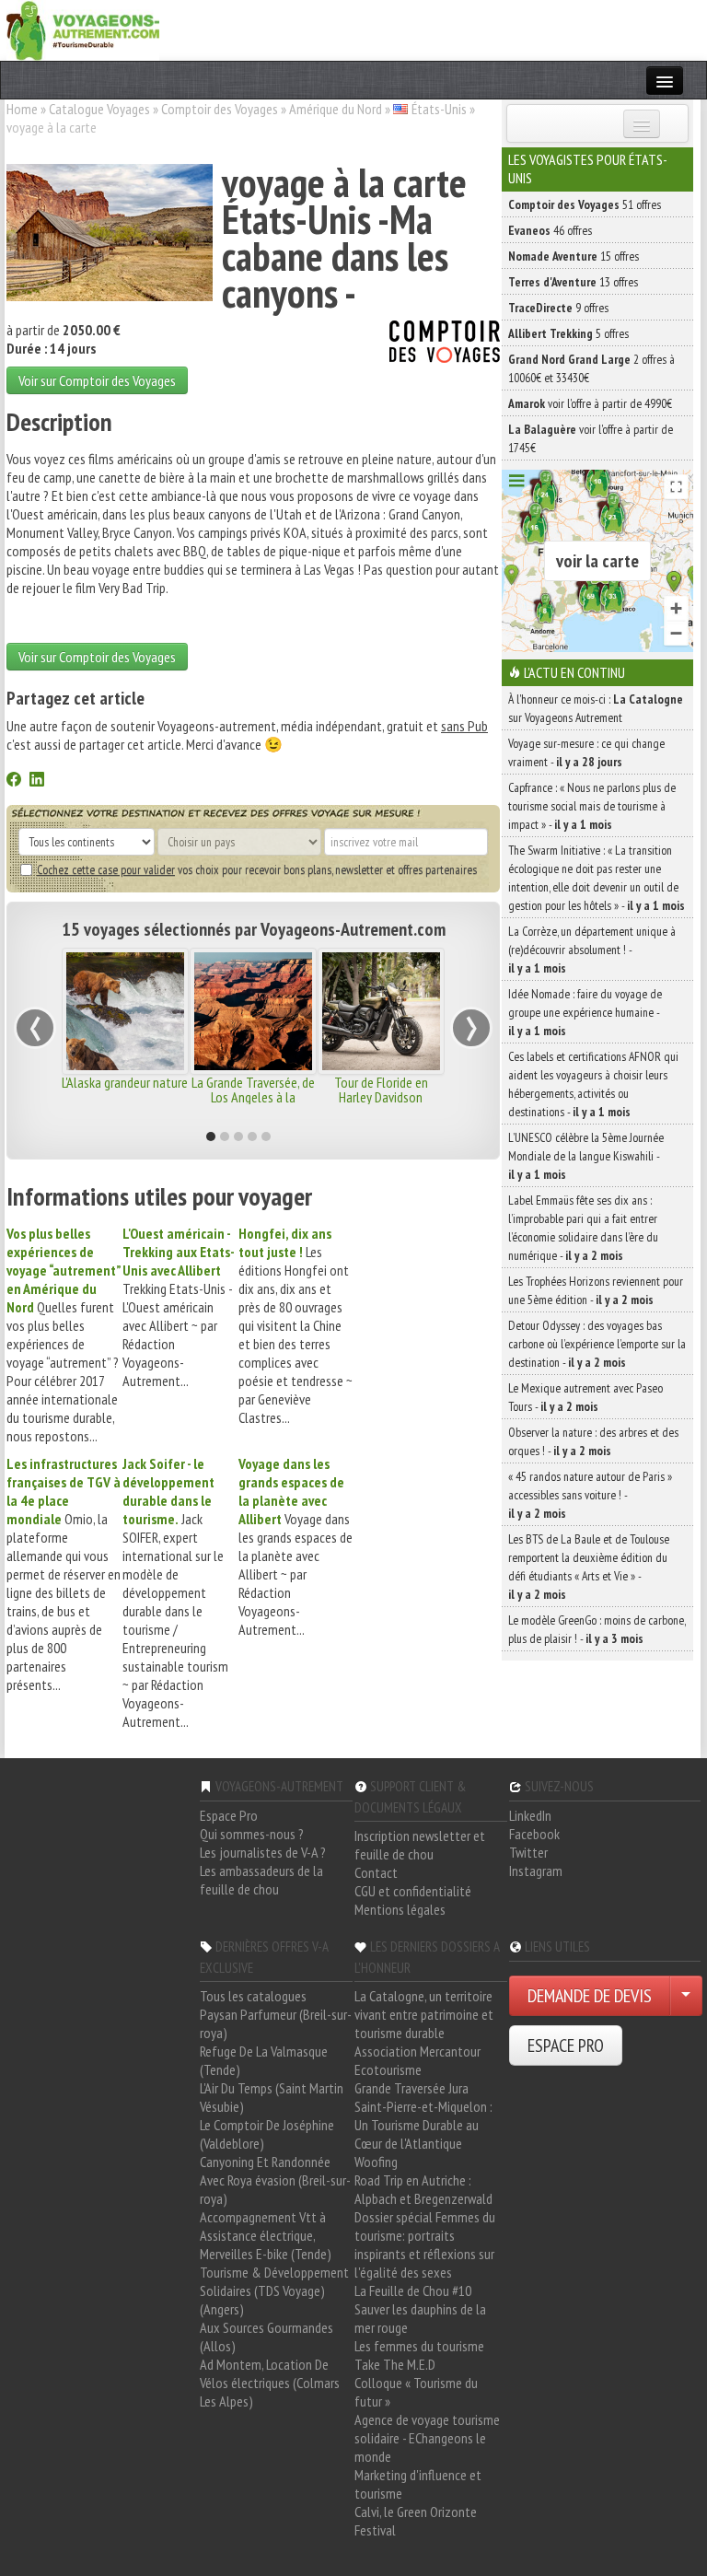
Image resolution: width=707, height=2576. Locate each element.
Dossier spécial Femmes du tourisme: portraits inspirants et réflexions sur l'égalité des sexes (425, 2244)
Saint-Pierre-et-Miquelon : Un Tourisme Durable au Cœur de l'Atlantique (423, 2125)
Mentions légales (400, 1909)
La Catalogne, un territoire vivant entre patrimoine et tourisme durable (424, 2014)
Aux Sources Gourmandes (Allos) (267, 2337)
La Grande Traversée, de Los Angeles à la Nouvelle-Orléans (253, 1097)
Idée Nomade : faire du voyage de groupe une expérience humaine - (585, 1012)
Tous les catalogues (253, 1996)
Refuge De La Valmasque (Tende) (264, 2060)
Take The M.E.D (395, 2364)
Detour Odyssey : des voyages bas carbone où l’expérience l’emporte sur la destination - (597, 1344)
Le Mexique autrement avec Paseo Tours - (585, 1397)
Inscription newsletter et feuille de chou (420, 1845)
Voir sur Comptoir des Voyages (97, 380)
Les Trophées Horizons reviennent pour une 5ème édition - (596, 1290)
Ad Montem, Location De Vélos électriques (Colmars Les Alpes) (270, 2383)
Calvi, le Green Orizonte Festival (416, 2521)
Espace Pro (229, 1815)
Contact (376, 1872)
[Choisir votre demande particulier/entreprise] (686, 1996)
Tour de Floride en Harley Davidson (381, 1090)
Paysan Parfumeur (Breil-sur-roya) (276, 2023)
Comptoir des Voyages (220, 109)
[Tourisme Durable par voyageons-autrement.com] (83, 29)
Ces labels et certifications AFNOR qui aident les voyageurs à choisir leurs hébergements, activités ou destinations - (593, 1084)
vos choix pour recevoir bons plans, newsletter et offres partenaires (257, 869)
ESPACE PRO (566, 2046)
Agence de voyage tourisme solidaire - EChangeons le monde (427, 2438)
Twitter (528, 1852)
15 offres (574, 256)
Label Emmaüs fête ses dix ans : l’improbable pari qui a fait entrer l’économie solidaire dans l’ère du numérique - (583, 1228)
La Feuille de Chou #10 (413, 2290)
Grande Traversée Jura (411, 2088)
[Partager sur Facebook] (14, 781)
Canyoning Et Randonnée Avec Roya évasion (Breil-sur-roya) (275, 2180)
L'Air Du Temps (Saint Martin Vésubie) (272, 2097)
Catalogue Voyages (99, 109)
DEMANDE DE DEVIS (590, 1996)
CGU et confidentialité (413, 1891)
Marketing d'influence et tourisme (418, 2484)
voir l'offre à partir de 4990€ (590, 403)
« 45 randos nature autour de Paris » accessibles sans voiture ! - (590, 1495)
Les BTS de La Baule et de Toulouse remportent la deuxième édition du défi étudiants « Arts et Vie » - (589, 1567)
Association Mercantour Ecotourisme (417, 2060)
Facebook (534, 1834)
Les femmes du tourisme (419, 2346)
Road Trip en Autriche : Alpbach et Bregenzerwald (423, 2189)
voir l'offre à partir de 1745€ (591, 438)
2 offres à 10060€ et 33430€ (591, 368)
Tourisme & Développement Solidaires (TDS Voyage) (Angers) (274, 2290)
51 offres (585, 204)
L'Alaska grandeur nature (125, 1082)
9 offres (558, 308)
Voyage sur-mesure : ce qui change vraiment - (586, 752)
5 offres (568, 333)
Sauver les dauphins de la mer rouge (420, 2318)
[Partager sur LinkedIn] (37, 781)
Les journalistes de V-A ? (263, 1852)
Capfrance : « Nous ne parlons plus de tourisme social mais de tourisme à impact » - (592, 806)
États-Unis (439, 109)
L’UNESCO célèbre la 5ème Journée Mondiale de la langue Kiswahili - (586, 1156)
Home (22, 109)
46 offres (550, 230)
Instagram (536, 1871)
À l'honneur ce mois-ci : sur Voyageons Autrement (596, 708)
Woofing (376, 2162)
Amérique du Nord (336, 109)
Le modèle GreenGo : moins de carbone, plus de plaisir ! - (597, 1629)
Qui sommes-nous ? (252, 1834)
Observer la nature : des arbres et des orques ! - (593, 1441)
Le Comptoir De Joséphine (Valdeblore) (267, 2134)
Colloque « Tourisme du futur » (416, 2392)
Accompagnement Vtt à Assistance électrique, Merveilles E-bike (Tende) (266, 2235)
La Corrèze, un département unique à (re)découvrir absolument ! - (592, 950)
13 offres (573, 282)
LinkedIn (530, 1815)
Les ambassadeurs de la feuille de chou (261, 1880)
